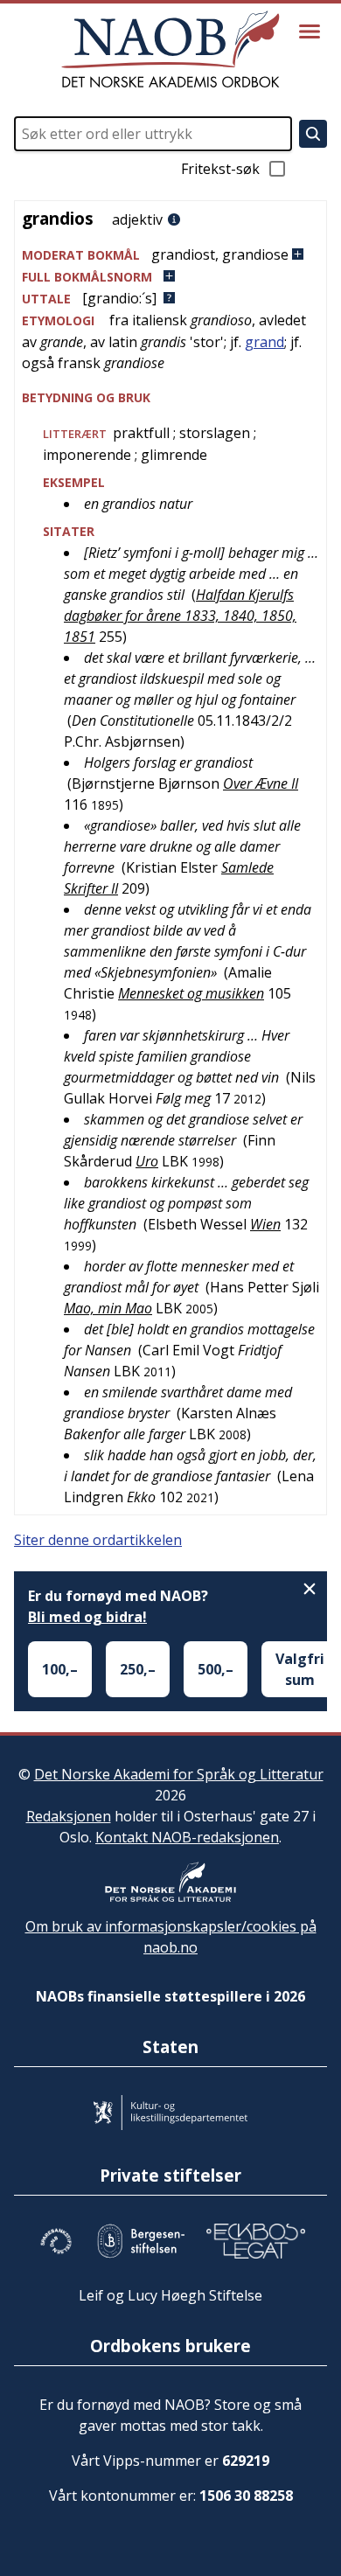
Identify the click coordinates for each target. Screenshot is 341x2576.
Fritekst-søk (220, 169)
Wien (265, 1224)
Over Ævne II (261, 783)
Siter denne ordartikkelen (98, 1540)
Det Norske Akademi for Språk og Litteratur (179, 1774)
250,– (138, 1669)
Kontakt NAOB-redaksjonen (187, 1837)
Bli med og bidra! (87, 1617)
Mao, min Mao (108, 1308)
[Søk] (313, 134)
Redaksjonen (69, 1816)
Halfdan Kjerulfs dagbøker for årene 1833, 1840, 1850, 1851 (180, 616)
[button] (170, 255)
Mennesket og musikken (191, 993)
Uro (147, 1161)
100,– (60, 1669)
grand (264, 342)
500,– (216, 1669)
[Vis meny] (310, 31)
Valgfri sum (300, 1669)
